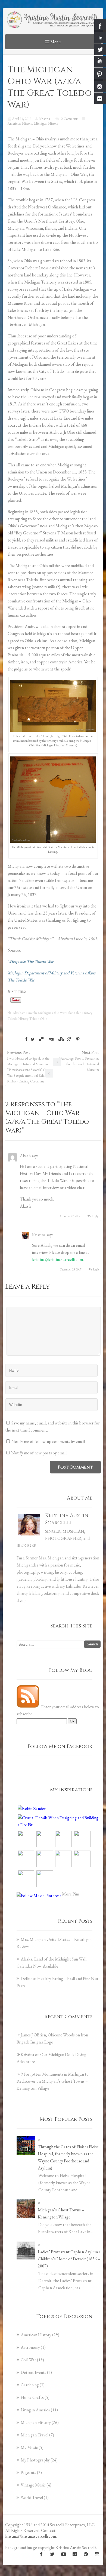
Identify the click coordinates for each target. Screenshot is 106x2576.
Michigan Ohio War (52, 1013)
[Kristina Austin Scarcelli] (53, 20)
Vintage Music (33, 2485)
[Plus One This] (69, 1039)
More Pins (71, 1894)
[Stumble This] (61, 1039)
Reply (95, 1216)
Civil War (28, 2360)
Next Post (79, 1061)
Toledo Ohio (38, 1019)
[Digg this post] (51, 1039)
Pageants (28, 2472)
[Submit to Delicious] (41, 1039)
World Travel (32, 2497)
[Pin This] (78, 1039)
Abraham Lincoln (25, 1013)
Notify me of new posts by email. (39, 1453)
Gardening (30, 2385)
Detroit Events (33, 2372)
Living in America (35, 2410)
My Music (29, 2447)
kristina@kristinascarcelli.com (57, 1259)
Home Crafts (32, 2397)
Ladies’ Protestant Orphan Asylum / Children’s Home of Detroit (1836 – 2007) (69, 2259)
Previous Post (28, 1067)
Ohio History (83, 1013)
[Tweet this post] (33, 1039)
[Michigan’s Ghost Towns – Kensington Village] (26, 2209)
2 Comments (70, 119)
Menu (55, 42)
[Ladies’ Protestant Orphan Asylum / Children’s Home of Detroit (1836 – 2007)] (26, 2251)
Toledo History (18, 1019)
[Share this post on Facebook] (26, 1039)
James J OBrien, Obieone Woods (48, 2035)
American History (20, 123)
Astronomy (30, 2347)
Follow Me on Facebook (60, 1746)
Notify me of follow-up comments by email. (49, 1441)
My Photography (35, 2460)
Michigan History (46, 123)
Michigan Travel (35, 2435)
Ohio (70, 1013)
